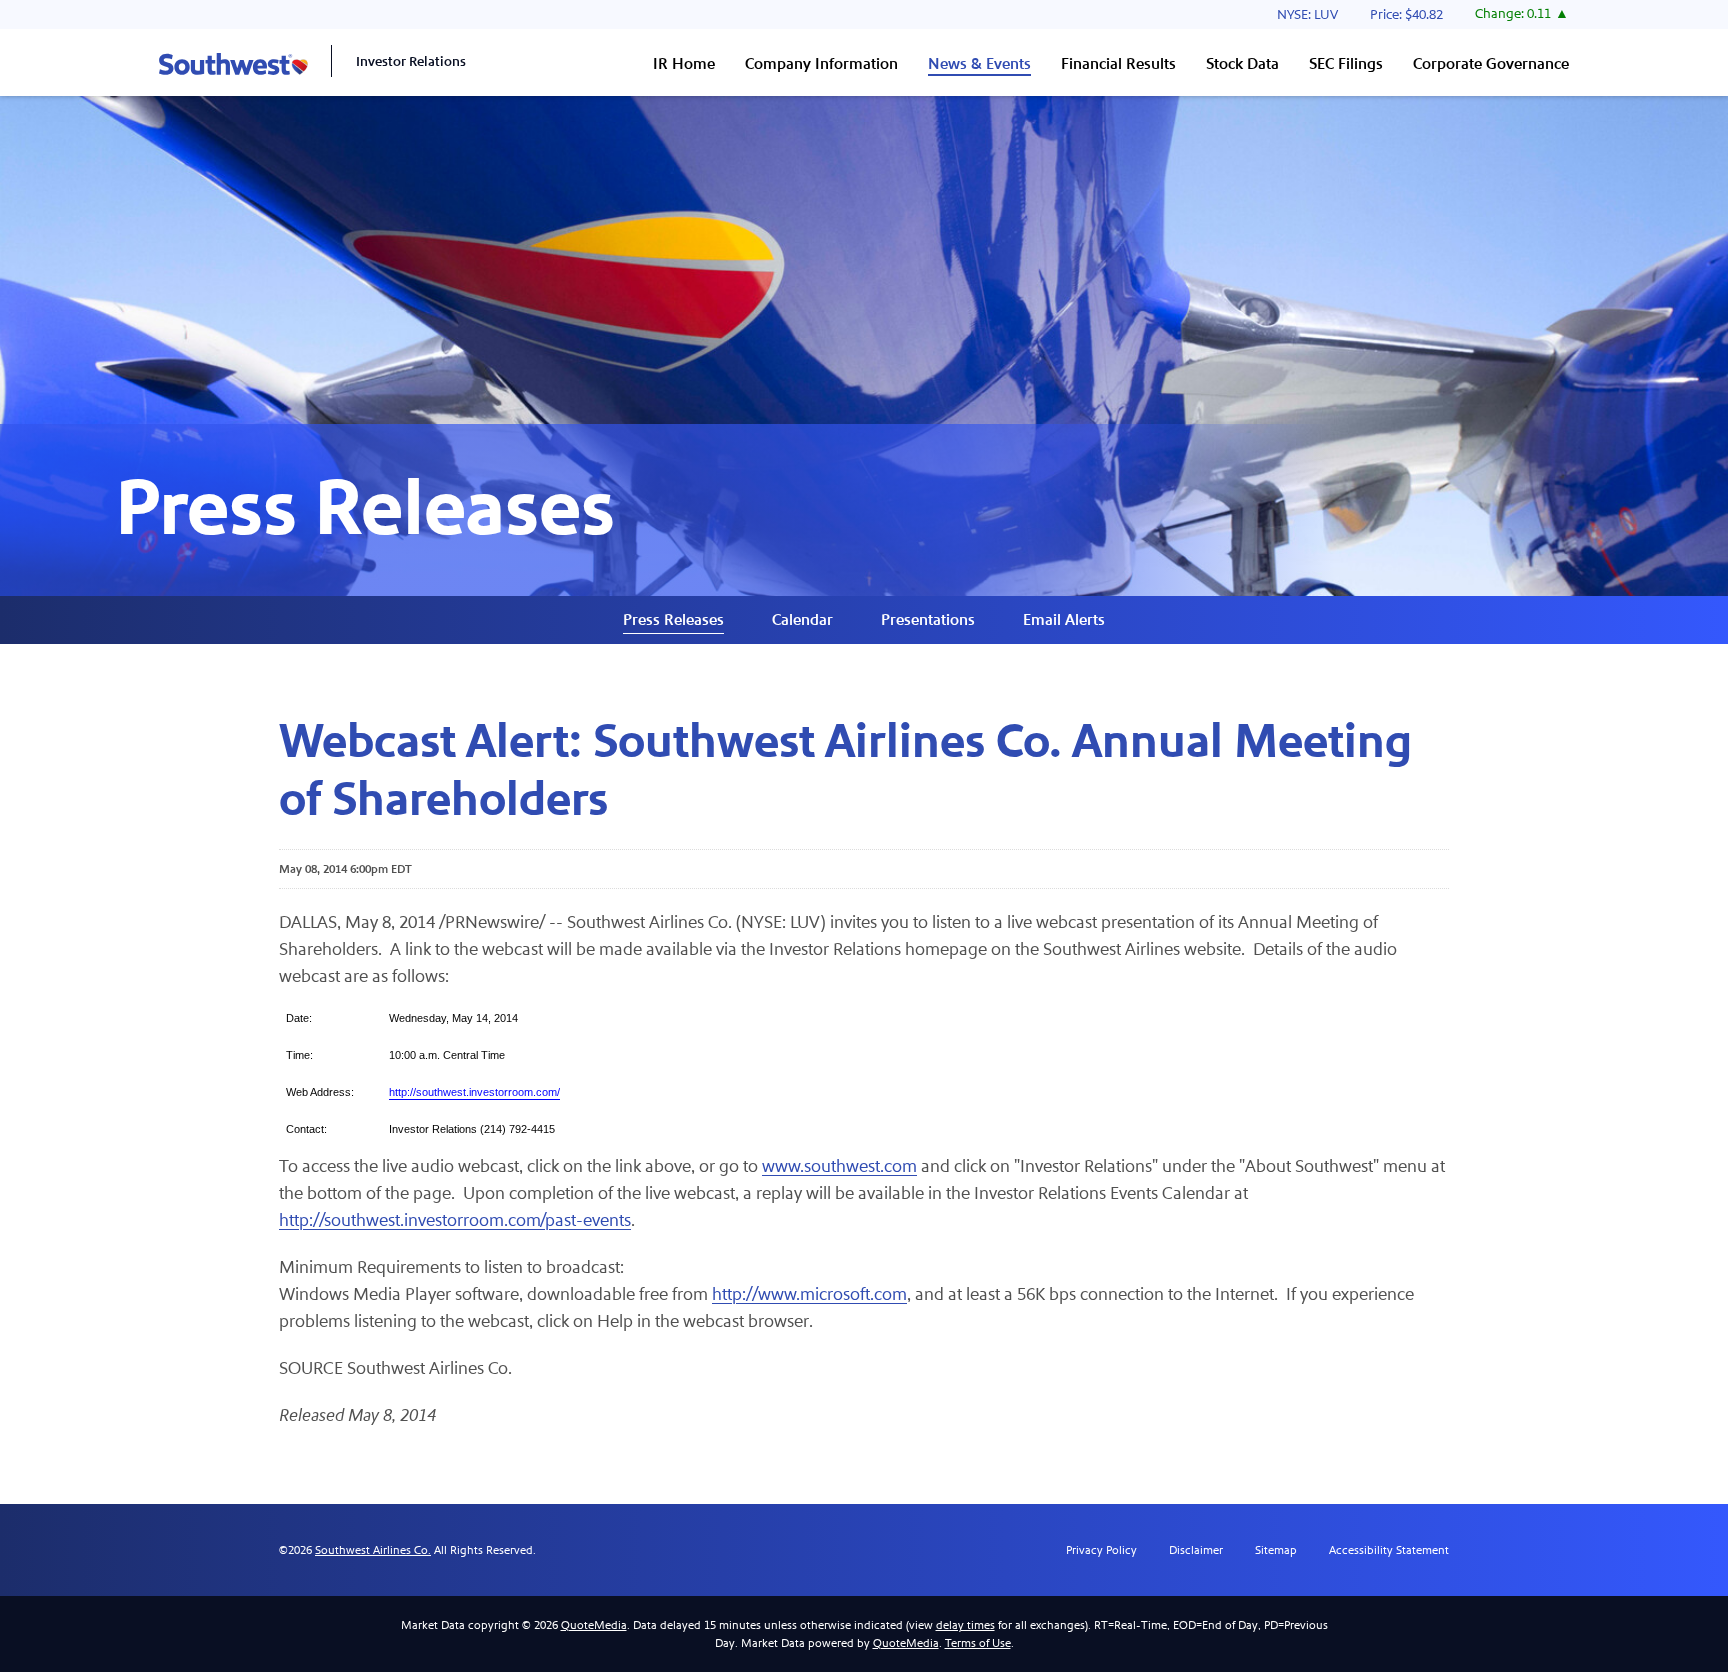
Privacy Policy (1101, 1550)
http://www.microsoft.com (809, 1294)
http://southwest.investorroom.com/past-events (455, 1220)
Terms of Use (978, 1643)
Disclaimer (1196, 1550)
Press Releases (673, 619)
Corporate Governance (1491, 63)
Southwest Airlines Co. (373, 1550)
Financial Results (1118, 63)
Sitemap (1276, 1550)
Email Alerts (1064, 619)
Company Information (821, 63)
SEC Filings (1346, 63)
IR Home (684, 63)
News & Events (979, 63)
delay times (965, 1625)
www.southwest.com (839, 1166)
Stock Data (1242, 63)
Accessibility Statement (1389, 1550)
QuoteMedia (594, 1625)
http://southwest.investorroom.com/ (474, 1092)
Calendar (802, 619)
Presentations (928, 619)
